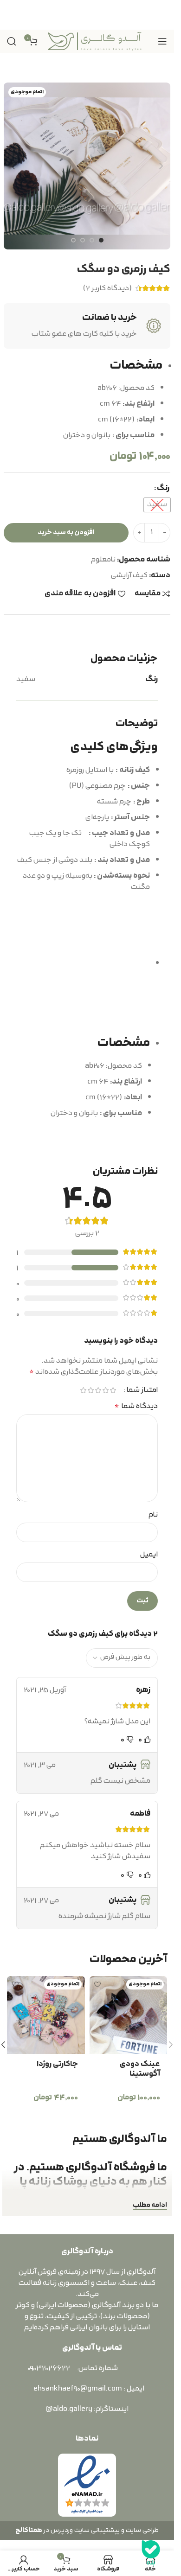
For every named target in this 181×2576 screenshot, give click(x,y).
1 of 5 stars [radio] (113, 1390)
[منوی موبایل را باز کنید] (162, 41)
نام (153, 1515)
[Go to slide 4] (73, 240)
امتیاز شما (142, 1390)
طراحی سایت (142, 2530)
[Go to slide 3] (83, 240)
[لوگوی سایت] (95, 41)
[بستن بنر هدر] (12, 15)
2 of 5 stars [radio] (105, 1390)
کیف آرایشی (129, 575)
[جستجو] (12, 41)
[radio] (157, 505)
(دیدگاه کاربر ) (107, 288)
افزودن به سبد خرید (66, 532)
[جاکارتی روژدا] (46, 2015)
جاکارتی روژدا (57, 2064)
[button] (161, 166)
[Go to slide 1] (101, 240)
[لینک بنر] (87, 15)
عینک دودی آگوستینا (140, 2069)
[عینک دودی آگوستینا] (129, 2015)
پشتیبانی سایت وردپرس (84, 2530)
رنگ (163, 488)
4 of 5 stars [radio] (90, 1390)
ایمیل (149, 1555)
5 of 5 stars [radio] (83, 1390)
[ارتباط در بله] (151, 2553)
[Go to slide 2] (92, 240)
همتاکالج (29, 2530)
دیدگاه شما (136, 1406)
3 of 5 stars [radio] (98, 1390)
